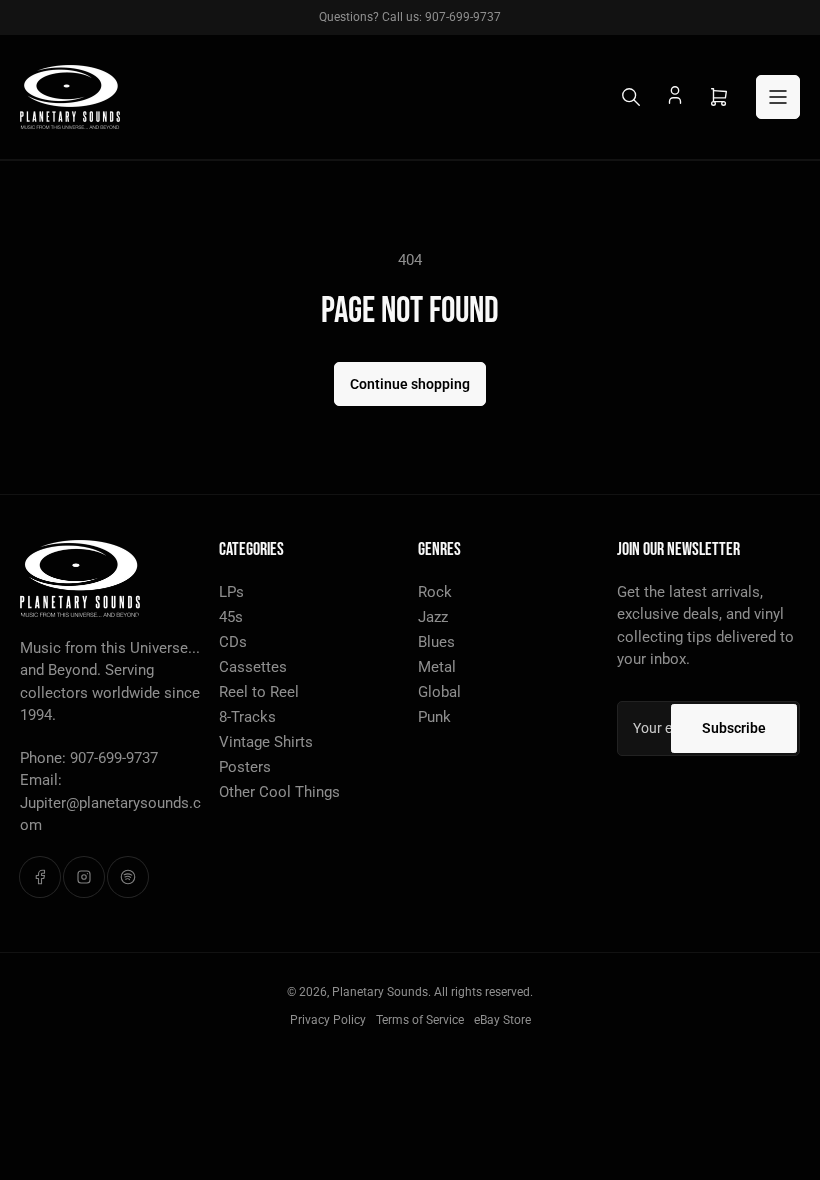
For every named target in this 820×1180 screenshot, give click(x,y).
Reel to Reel (259, 692)
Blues (436, 642)
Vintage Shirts (266, 742)
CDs (233, 642)
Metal (437, 667)
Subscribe (734, 728)
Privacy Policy (328, 1020)
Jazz (433, 617)
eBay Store (502, 1020)
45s (231, 617)
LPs (231, 592)
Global (439, 692)
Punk (434, 717)
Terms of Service (420, 1020)
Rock (435, 592)
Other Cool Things (279, 792)
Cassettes (253, 667)
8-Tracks (247, 717)
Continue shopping (410, 384)
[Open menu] (778, 97)
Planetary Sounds (380, 992)
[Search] (631, 97)
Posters (245, 767)
